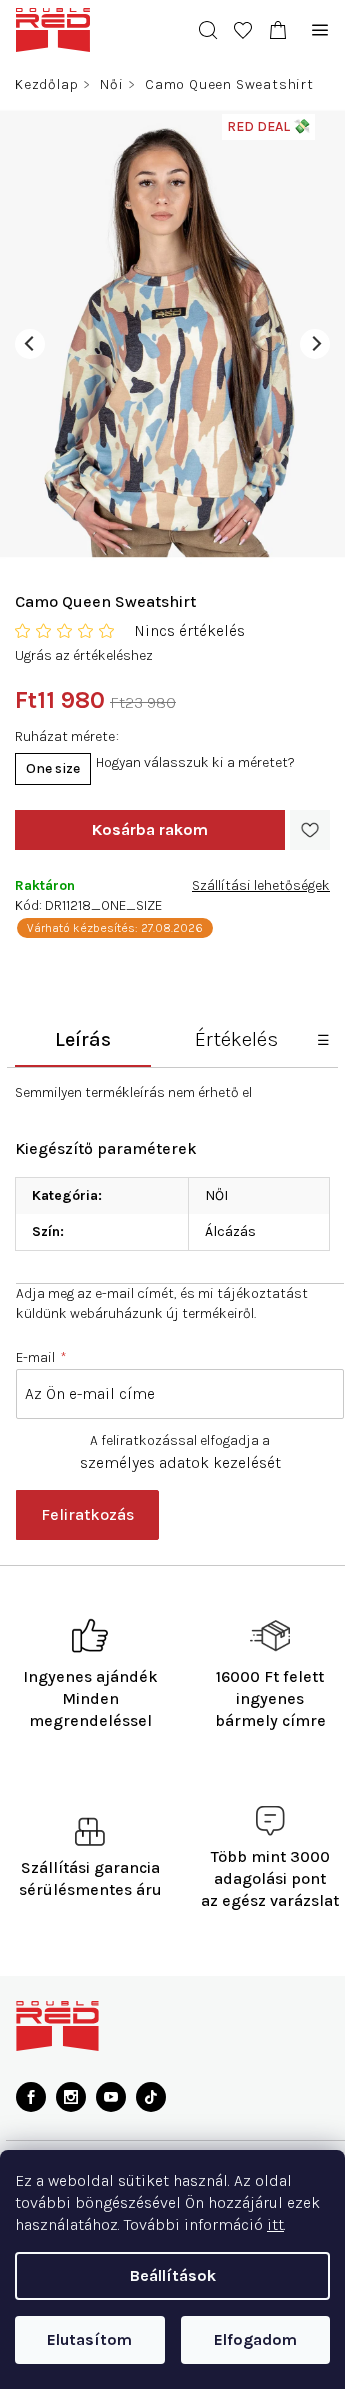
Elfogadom (255, 2339)
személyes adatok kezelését (180, 1462)
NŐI (216, 1195)
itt (275, 2224)
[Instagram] (71, 2097)
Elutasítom (89, 2339)
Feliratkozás (87, 1514)
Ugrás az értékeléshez (84, 655)
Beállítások (173, 2275)
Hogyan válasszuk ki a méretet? (195, 762)
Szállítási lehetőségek (261, 885)
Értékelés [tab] (236, 1039)
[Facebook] (31, 2097)
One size (53, 768)
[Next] (315, 344)
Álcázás (230, 1231)
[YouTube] (111, 2097)
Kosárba (150, 830)
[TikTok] (151, 2097)
